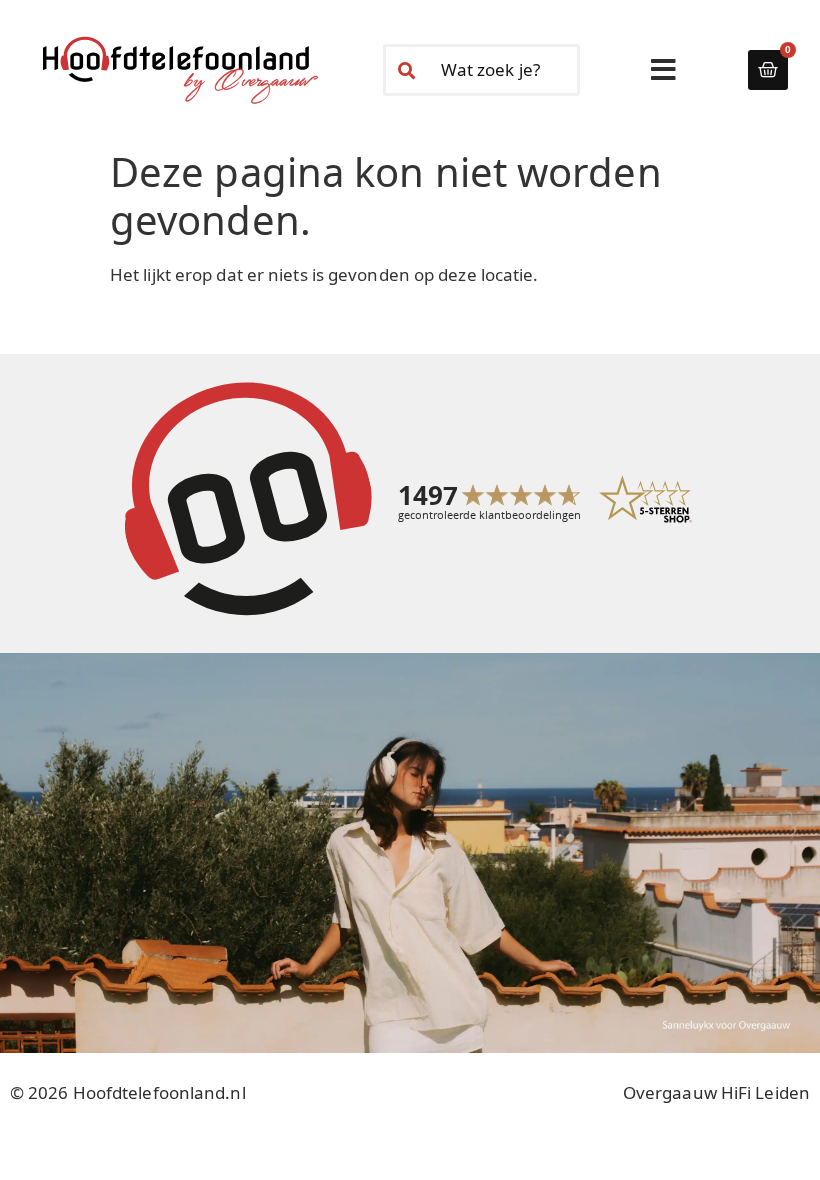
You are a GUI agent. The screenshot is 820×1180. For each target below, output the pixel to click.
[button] (663, 70)
